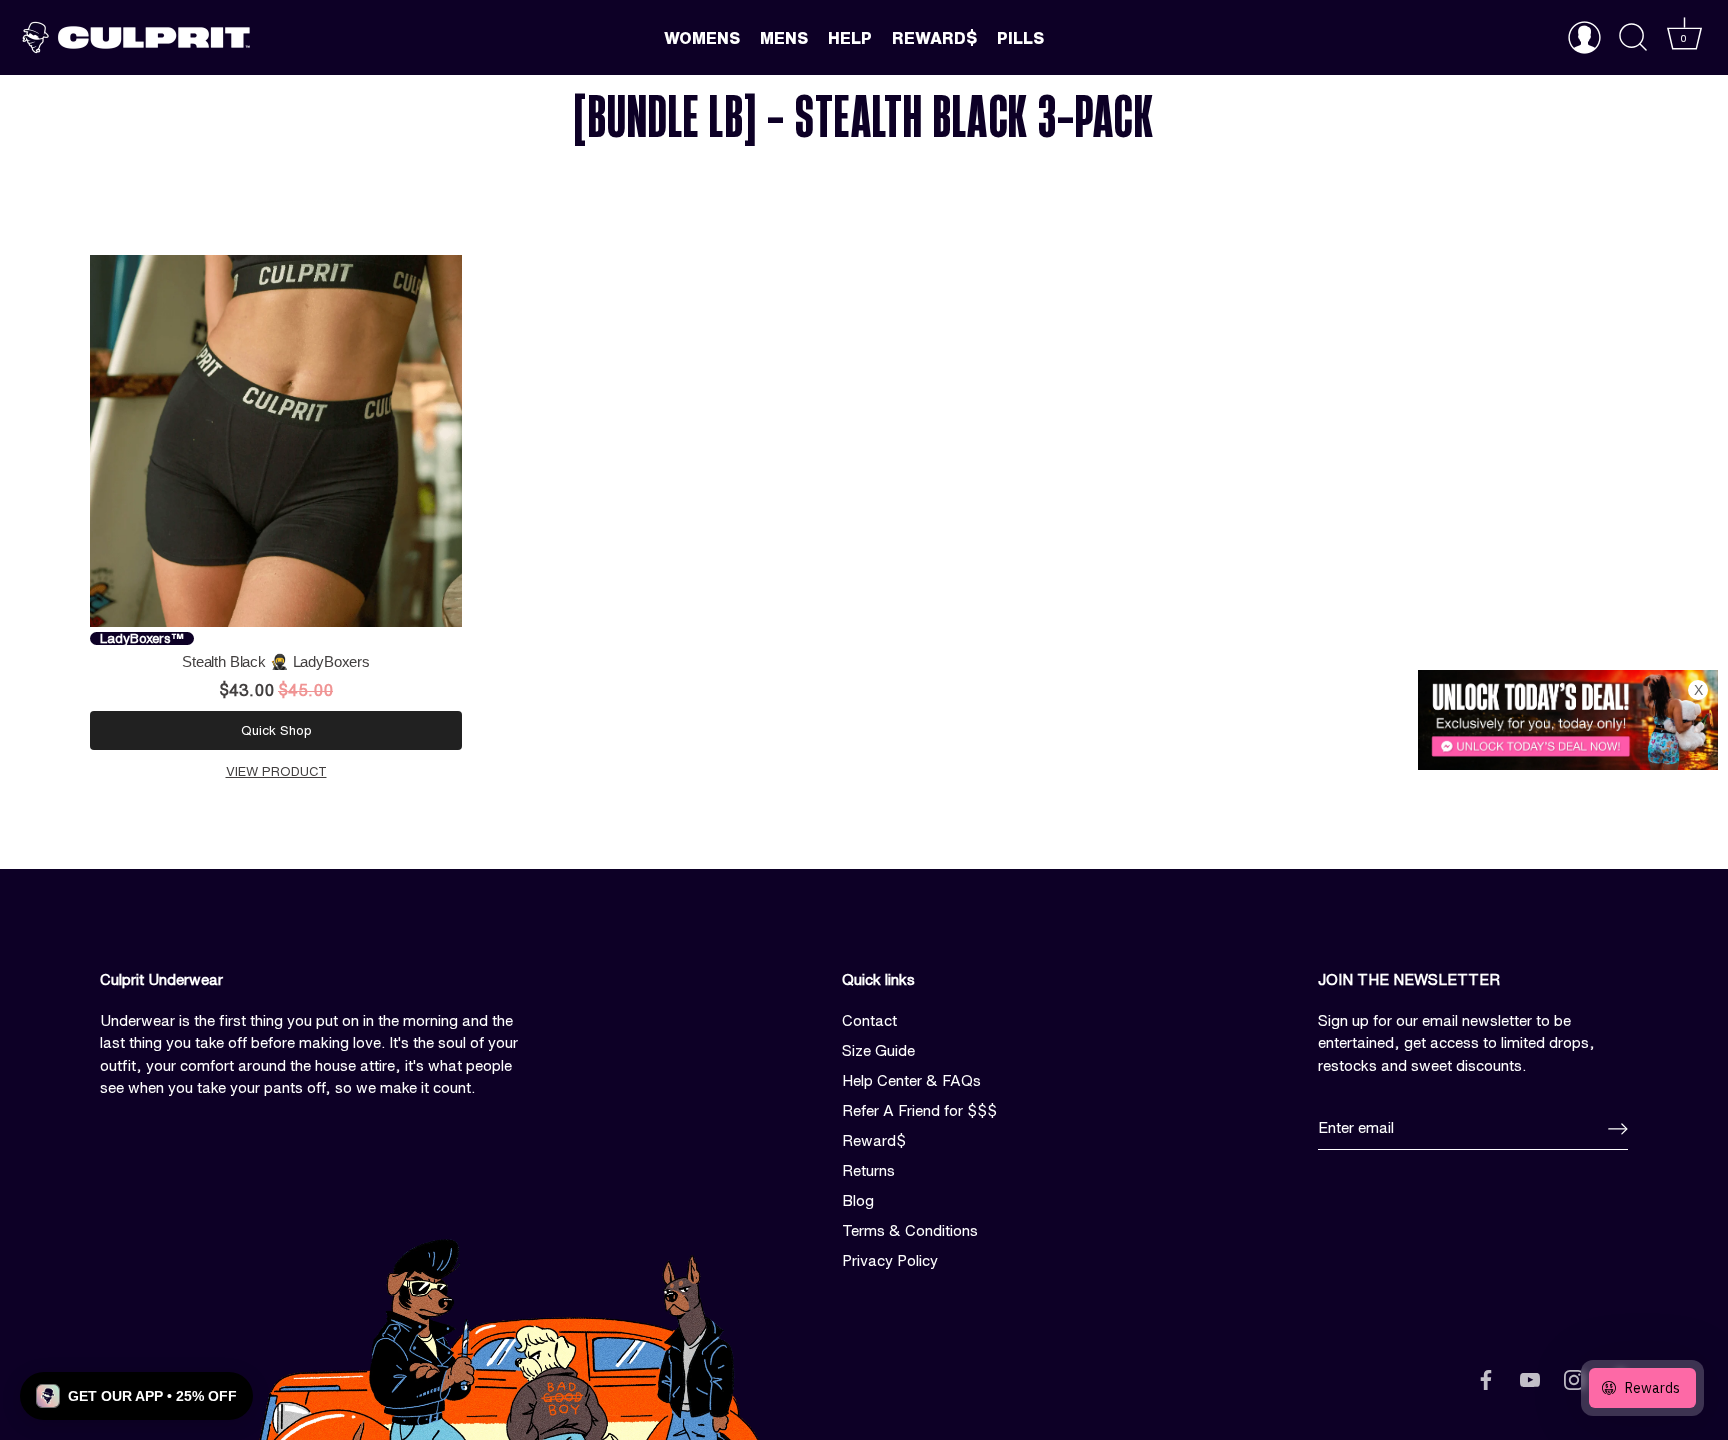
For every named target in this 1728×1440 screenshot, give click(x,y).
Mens (784, 38)
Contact (869, 1020)
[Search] (1633, 38)
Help (850, 38)
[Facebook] (1486, 1378)
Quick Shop (276, 730)
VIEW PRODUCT (276, 771)
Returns (868, 1170)
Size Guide (878, 1050)
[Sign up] (1618, 1129)
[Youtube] (1530, 1378)
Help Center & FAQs (911, 1080)
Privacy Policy (890, 1260)
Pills (1020, 38)
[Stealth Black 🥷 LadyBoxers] (276, 441)
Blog (858, 1200)
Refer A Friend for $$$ (919, 1110)
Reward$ (934, 38)
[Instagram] (1574, 1378)
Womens (702, 38)
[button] (136, 1396)
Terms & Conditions (910, 1230)
